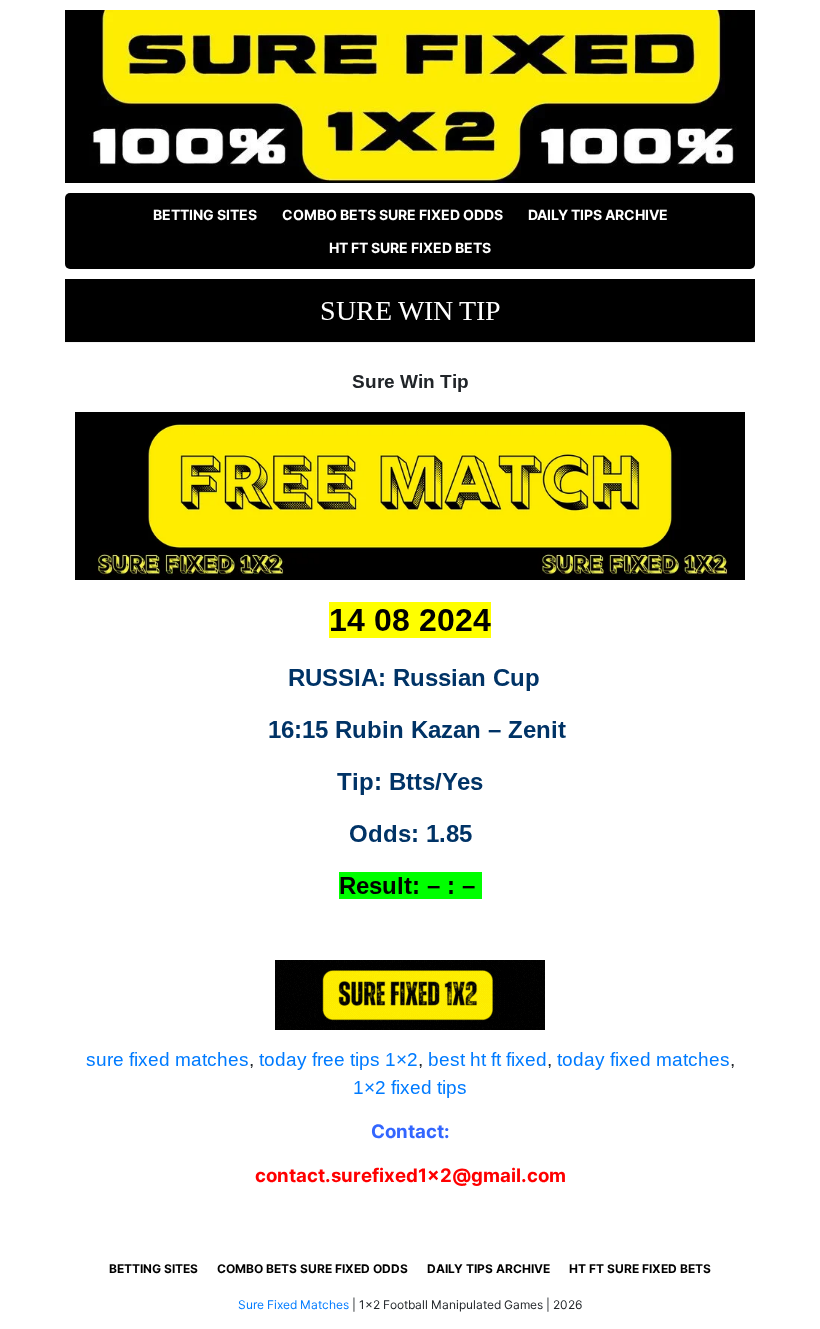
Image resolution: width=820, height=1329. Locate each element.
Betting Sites (205, 214)
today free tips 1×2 (338, 1059)
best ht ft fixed (487, 1059)
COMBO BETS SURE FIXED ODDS (392, 214)
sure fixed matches (167, 1059)
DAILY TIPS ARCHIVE (598, 214)
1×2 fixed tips (410, 1087)
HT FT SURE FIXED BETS (410, 247)
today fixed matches (643, 1059)
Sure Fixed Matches (293, 1304)
